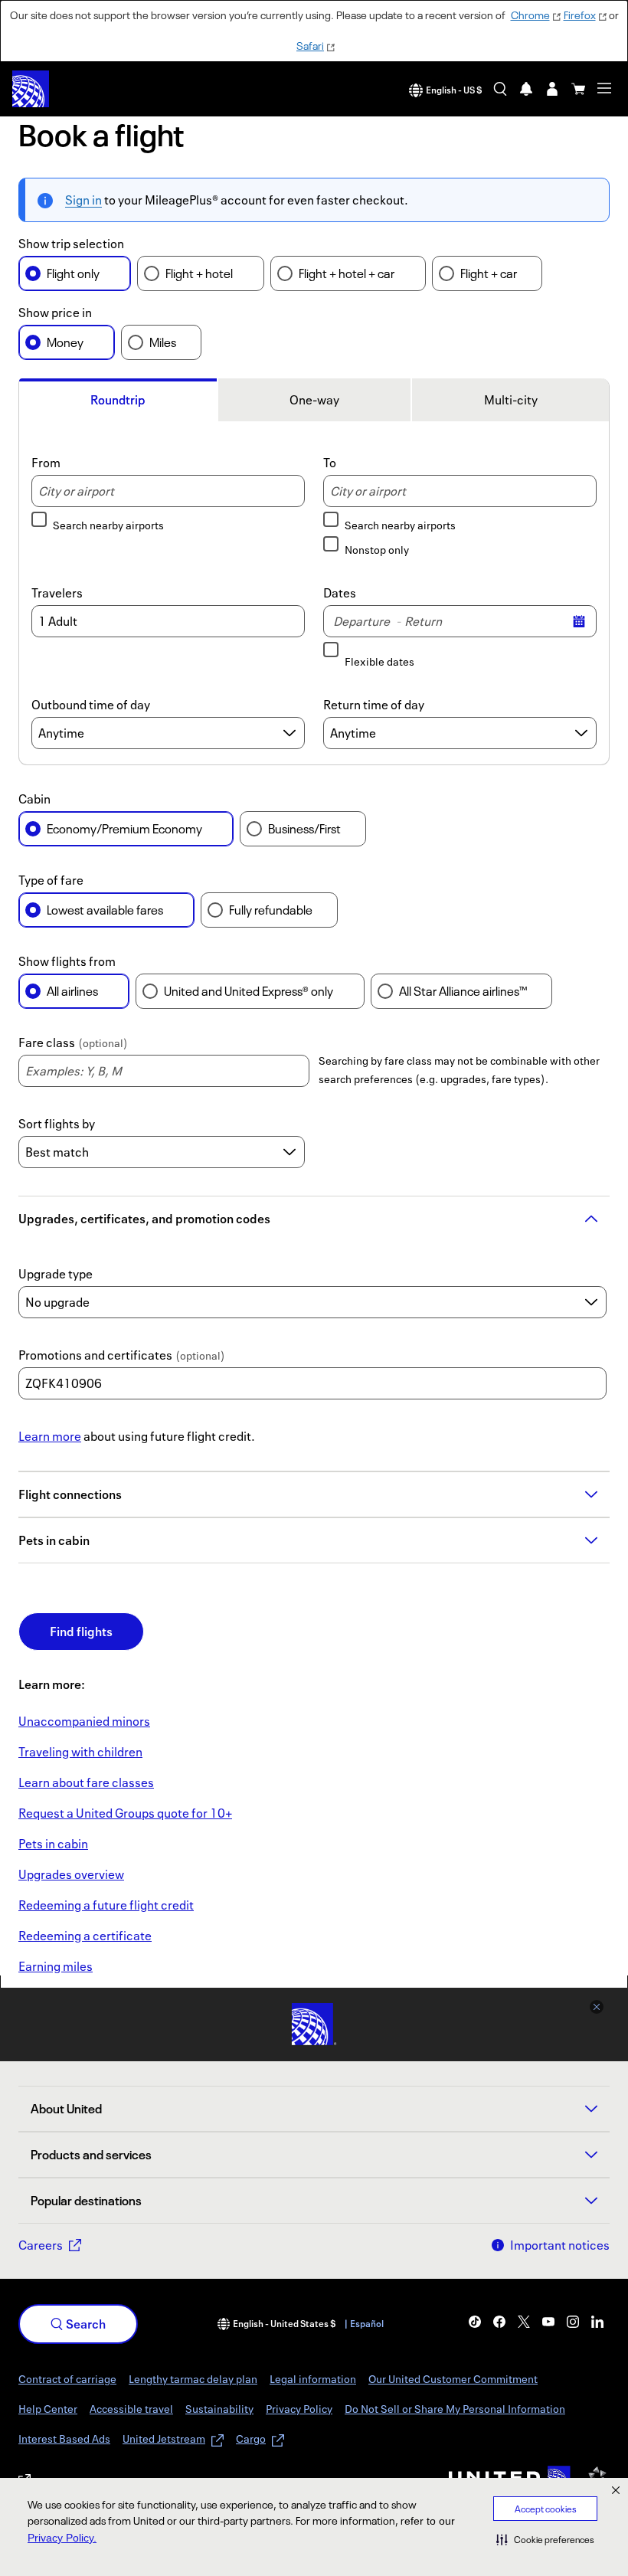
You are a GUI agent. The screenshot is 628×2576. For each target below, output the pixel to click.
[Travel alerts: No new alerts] (526, 89)
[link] (84, 1721)
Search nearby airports (108, 525)
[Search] (500, 89)
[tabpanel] (314, 596)
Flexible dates (379, 661)
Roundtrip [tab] (118, 400)
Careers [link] (41, 2245)
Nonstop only (377, 550)
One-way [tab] (314, 400)
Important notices (560, 2245)
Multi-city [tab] (511, 400)
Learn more (50, 1436)
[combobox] (168, 491)
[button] (545, 2539)
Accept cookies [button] (546, 2509)
